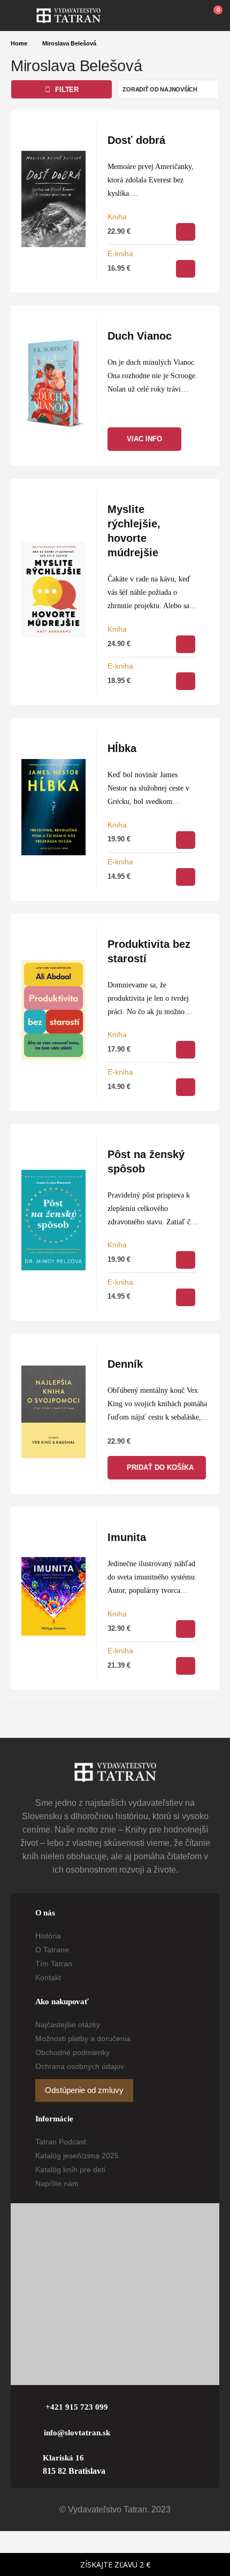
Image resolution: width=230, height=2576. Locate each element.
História (48, 1936)
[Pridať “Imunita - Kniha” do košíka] (186, 1629)
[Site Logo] (68, 16)
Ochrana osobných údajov (80, 2066)
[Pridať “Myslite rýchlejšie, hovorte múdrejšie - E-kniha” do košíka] (186, 681)
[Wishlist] (188, 16)
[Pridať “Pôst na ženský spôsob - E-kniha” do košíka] (186, 1297)
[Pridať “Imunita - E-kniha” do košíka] (186, 1666)
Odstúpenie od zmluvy (84, 2090)
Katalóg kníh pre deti (70, 2169)
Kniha (117, 217)
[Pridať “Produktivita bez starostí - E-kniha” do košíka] (186, 1087)
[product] (53, 199)
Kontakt (48, 1977)
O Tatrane (52, 1950)
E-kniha (120, 254)
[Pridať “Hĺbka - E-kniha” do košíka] (186, 877)
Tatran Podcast (61, 2142)
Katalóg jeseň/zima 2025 (77, 2156)
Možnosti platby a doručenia (83, 2038)
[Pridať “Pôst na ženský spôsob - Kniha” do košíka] (186, 1260)
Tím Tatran (54, 1964)
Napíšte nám (57, 2183)
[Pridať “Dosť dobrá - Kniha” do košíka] (186, 232)
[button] (24, 16)
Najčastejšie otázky (68, 2025)
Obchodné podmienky (72, 2052)
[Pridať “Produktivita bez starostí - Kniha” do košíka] (186, 1050)
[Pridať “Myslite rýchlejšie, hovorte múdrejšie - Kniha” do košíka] (186, 644)
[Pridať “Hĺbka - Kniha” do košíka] (186, 840)
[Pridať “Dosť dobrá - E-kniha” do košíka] (186, 269)
